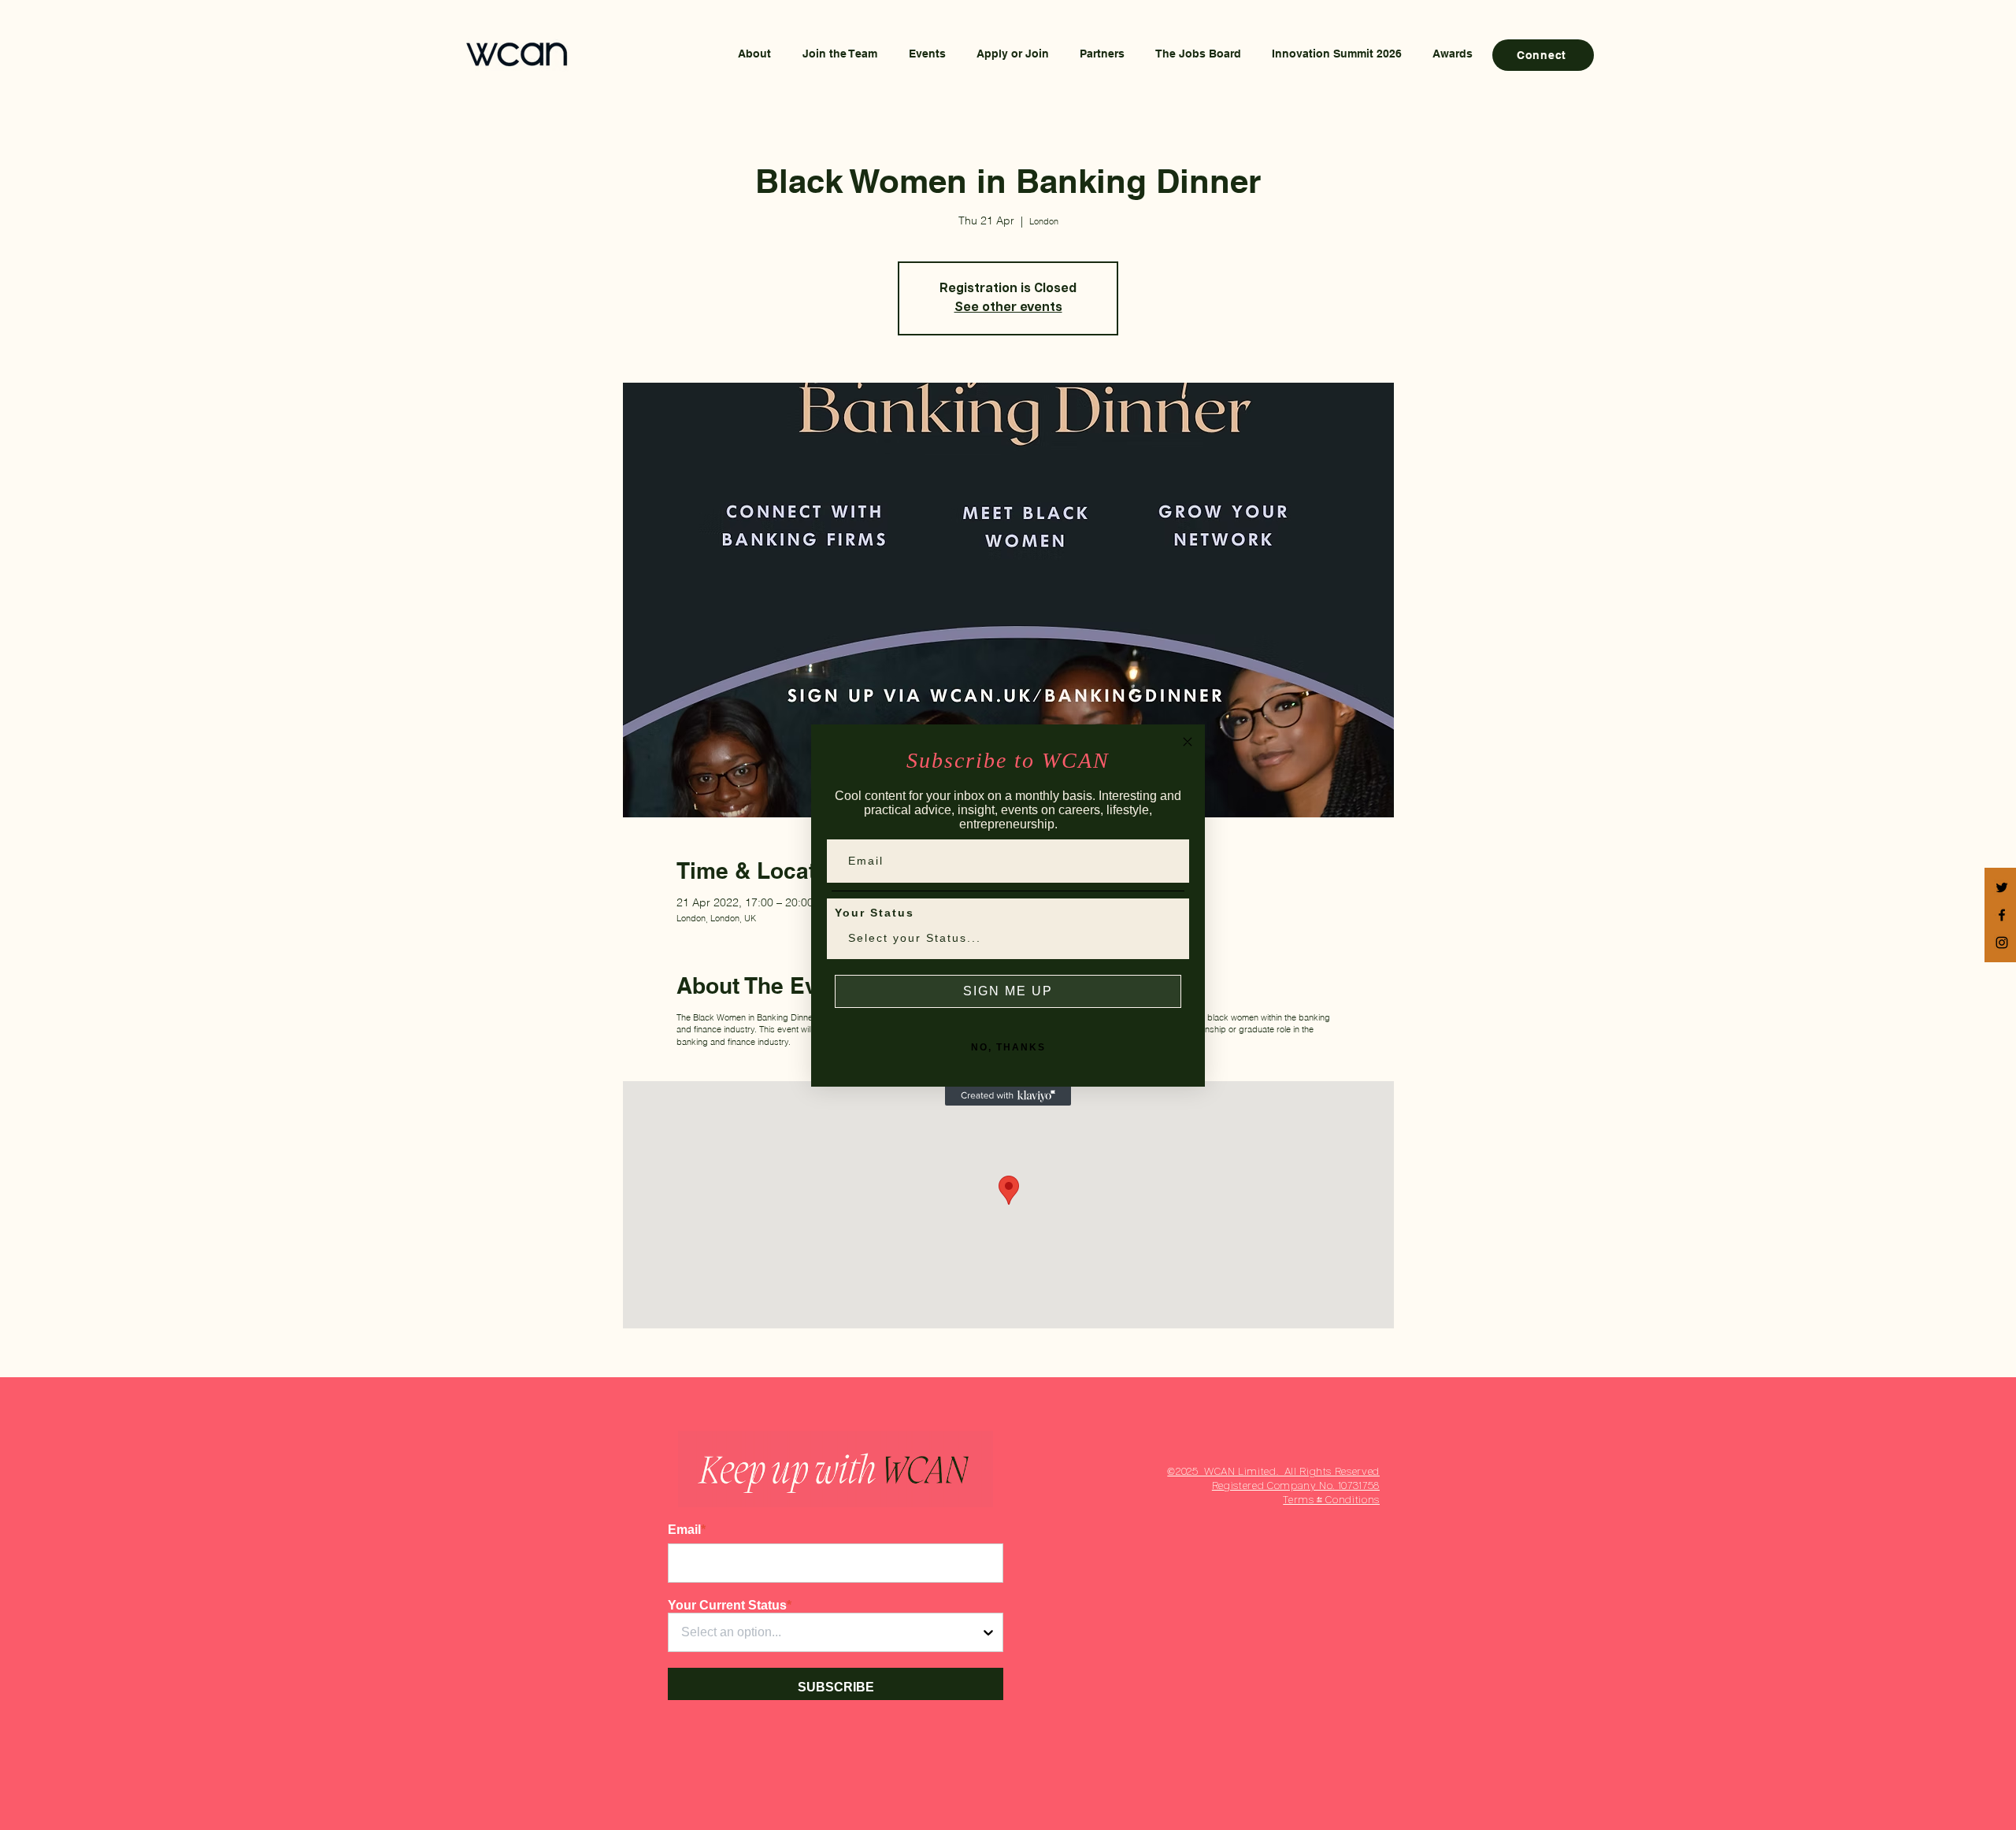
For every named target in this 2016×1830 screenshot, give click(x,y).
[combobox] (1003, 937)
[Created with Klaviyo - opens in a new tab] (1008, 1096)
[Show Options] (1166, 937)
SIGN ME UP (1008, 991)
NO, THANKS (1008, 1047)
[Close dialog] (1188, 742)
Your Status (875, 913)
